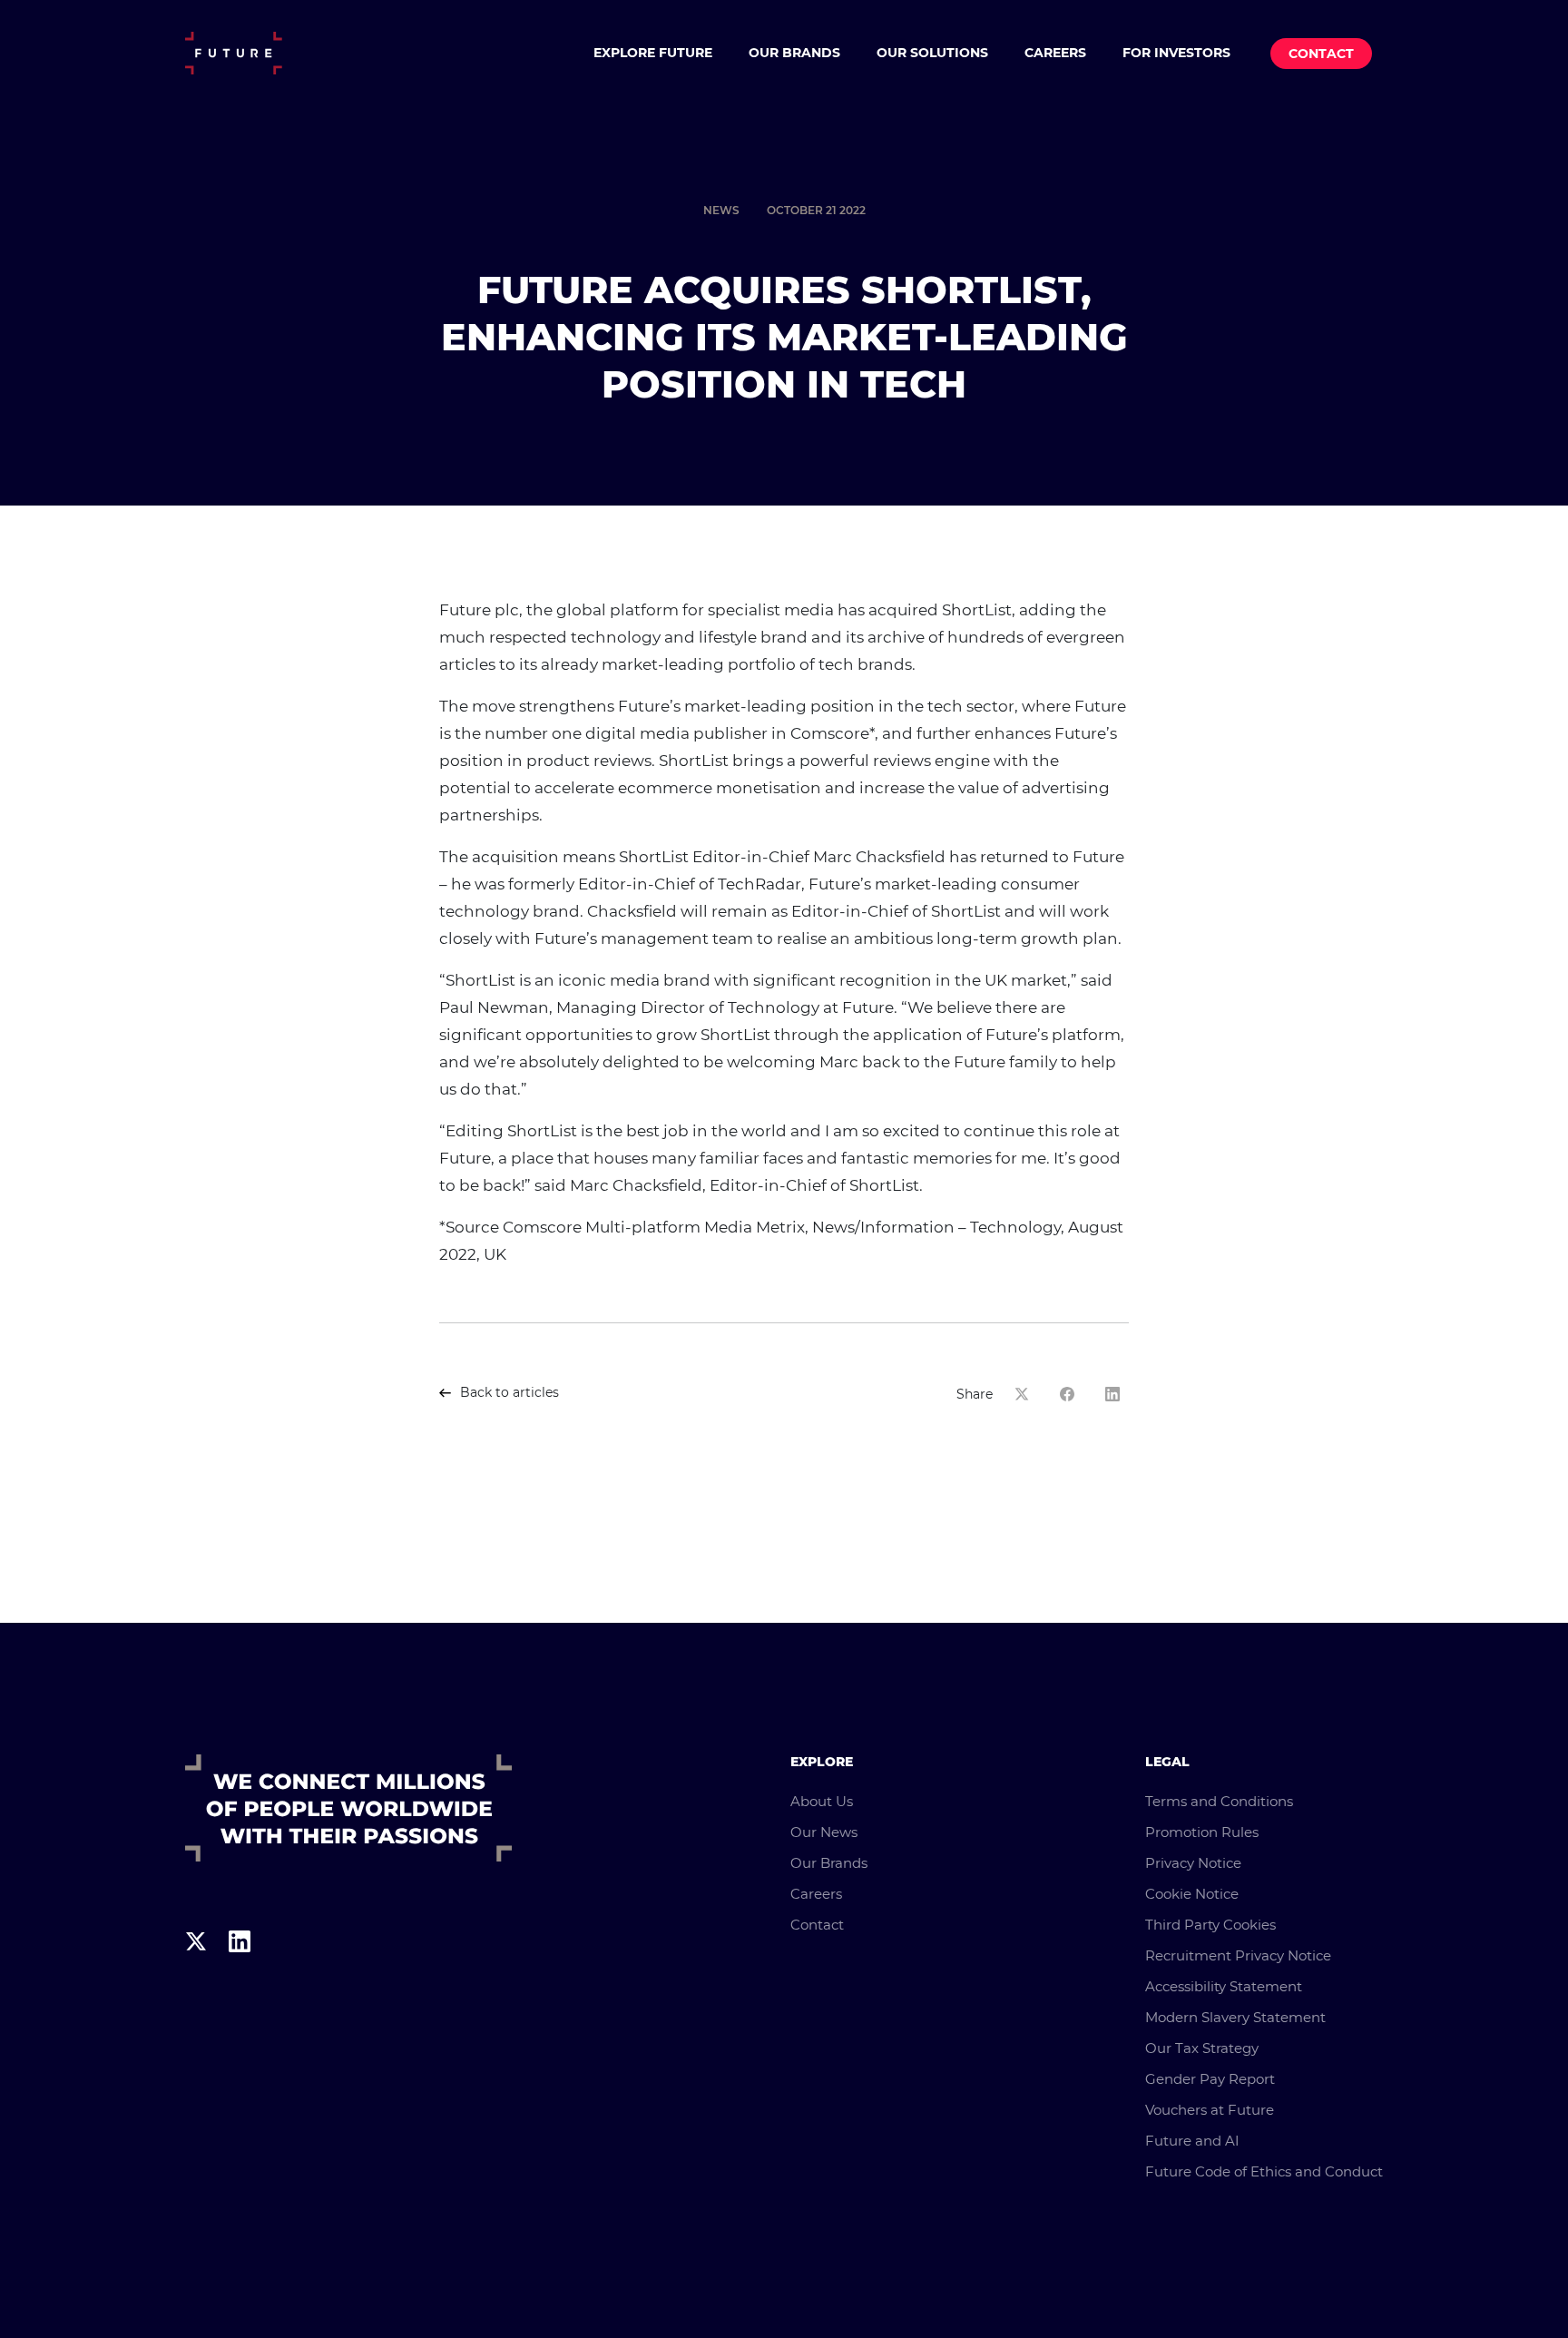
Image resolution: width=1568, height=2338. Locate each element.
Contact (1321, 54)
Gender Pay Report (1210, 2079)
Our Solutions (932, 53)
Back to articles (510, 1392)
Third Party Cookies (1210, 1925)
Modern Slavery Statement (1235, 2017)
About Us (822, 1801)
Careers (1055, 53)
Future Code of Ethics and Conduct (1264, 2171)
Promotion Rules (1202, 1832)
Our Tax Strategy (1202, 2048)
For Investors (1176, 53)
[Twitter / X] (196, 1975)
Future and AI (1192, 2141)
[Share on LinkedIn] (1117, 1394)
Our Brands (794, 53)
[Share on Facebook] (1072, 1394)
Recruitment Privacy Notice (1238, 1955)
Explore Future (653, 53)
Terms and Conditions (1219, 1801)
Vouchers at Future (1210, 2110)
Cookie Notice (1192, 1894)
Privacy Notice (1193, 1863)
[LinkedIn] (240, 1975)
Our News (824, 1832)
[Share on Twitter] (1026, 1394)
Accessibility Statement (1224, 1986)
